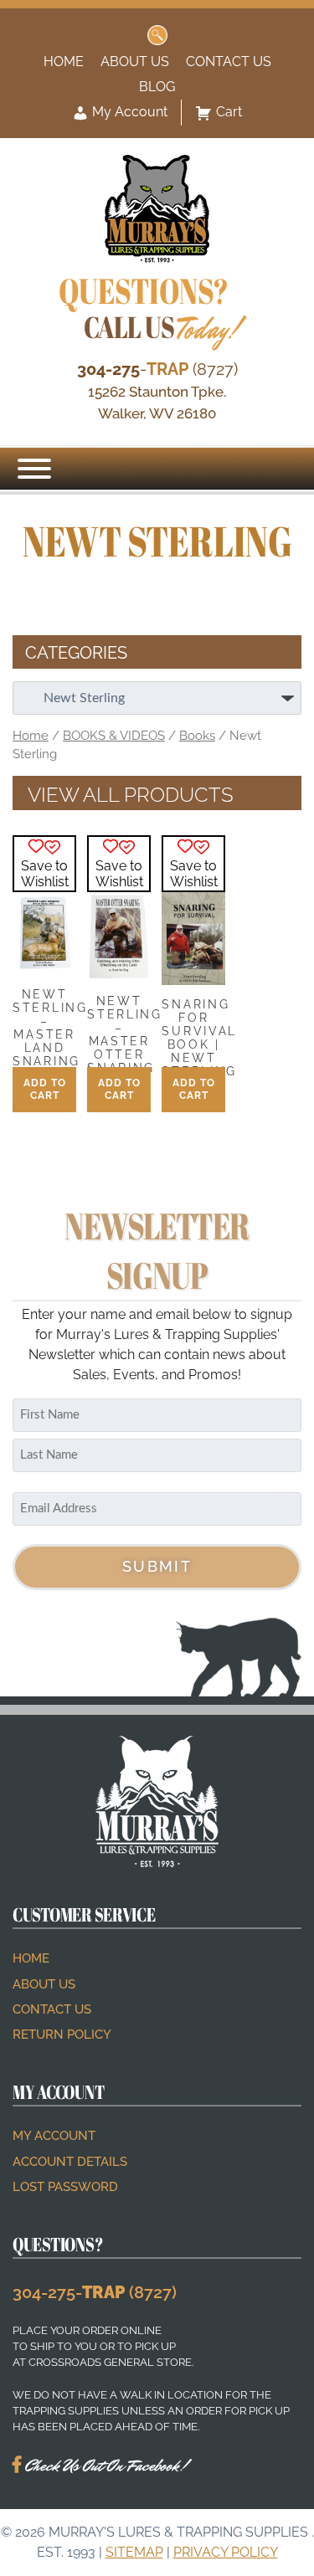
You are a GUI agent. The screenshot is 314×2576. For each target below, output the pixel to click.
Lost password (65, 2187)
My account (54, 2136)
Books (197, 735)
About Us (135, 62)
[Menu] (34, 469)
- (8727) (157, 369)
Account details (70, 2162)
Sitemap (134, 2552)
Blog (157, 87)
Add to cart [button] (45, 1089)
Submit (157, 1566)
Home (64, 62)
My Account (128, 112)
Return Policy (62, 2035)
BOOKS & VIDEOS (114, 735)
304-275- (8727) (95, 2292)
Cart (229, 112)
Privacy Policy (226, 2552)
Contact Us (229, 62)
